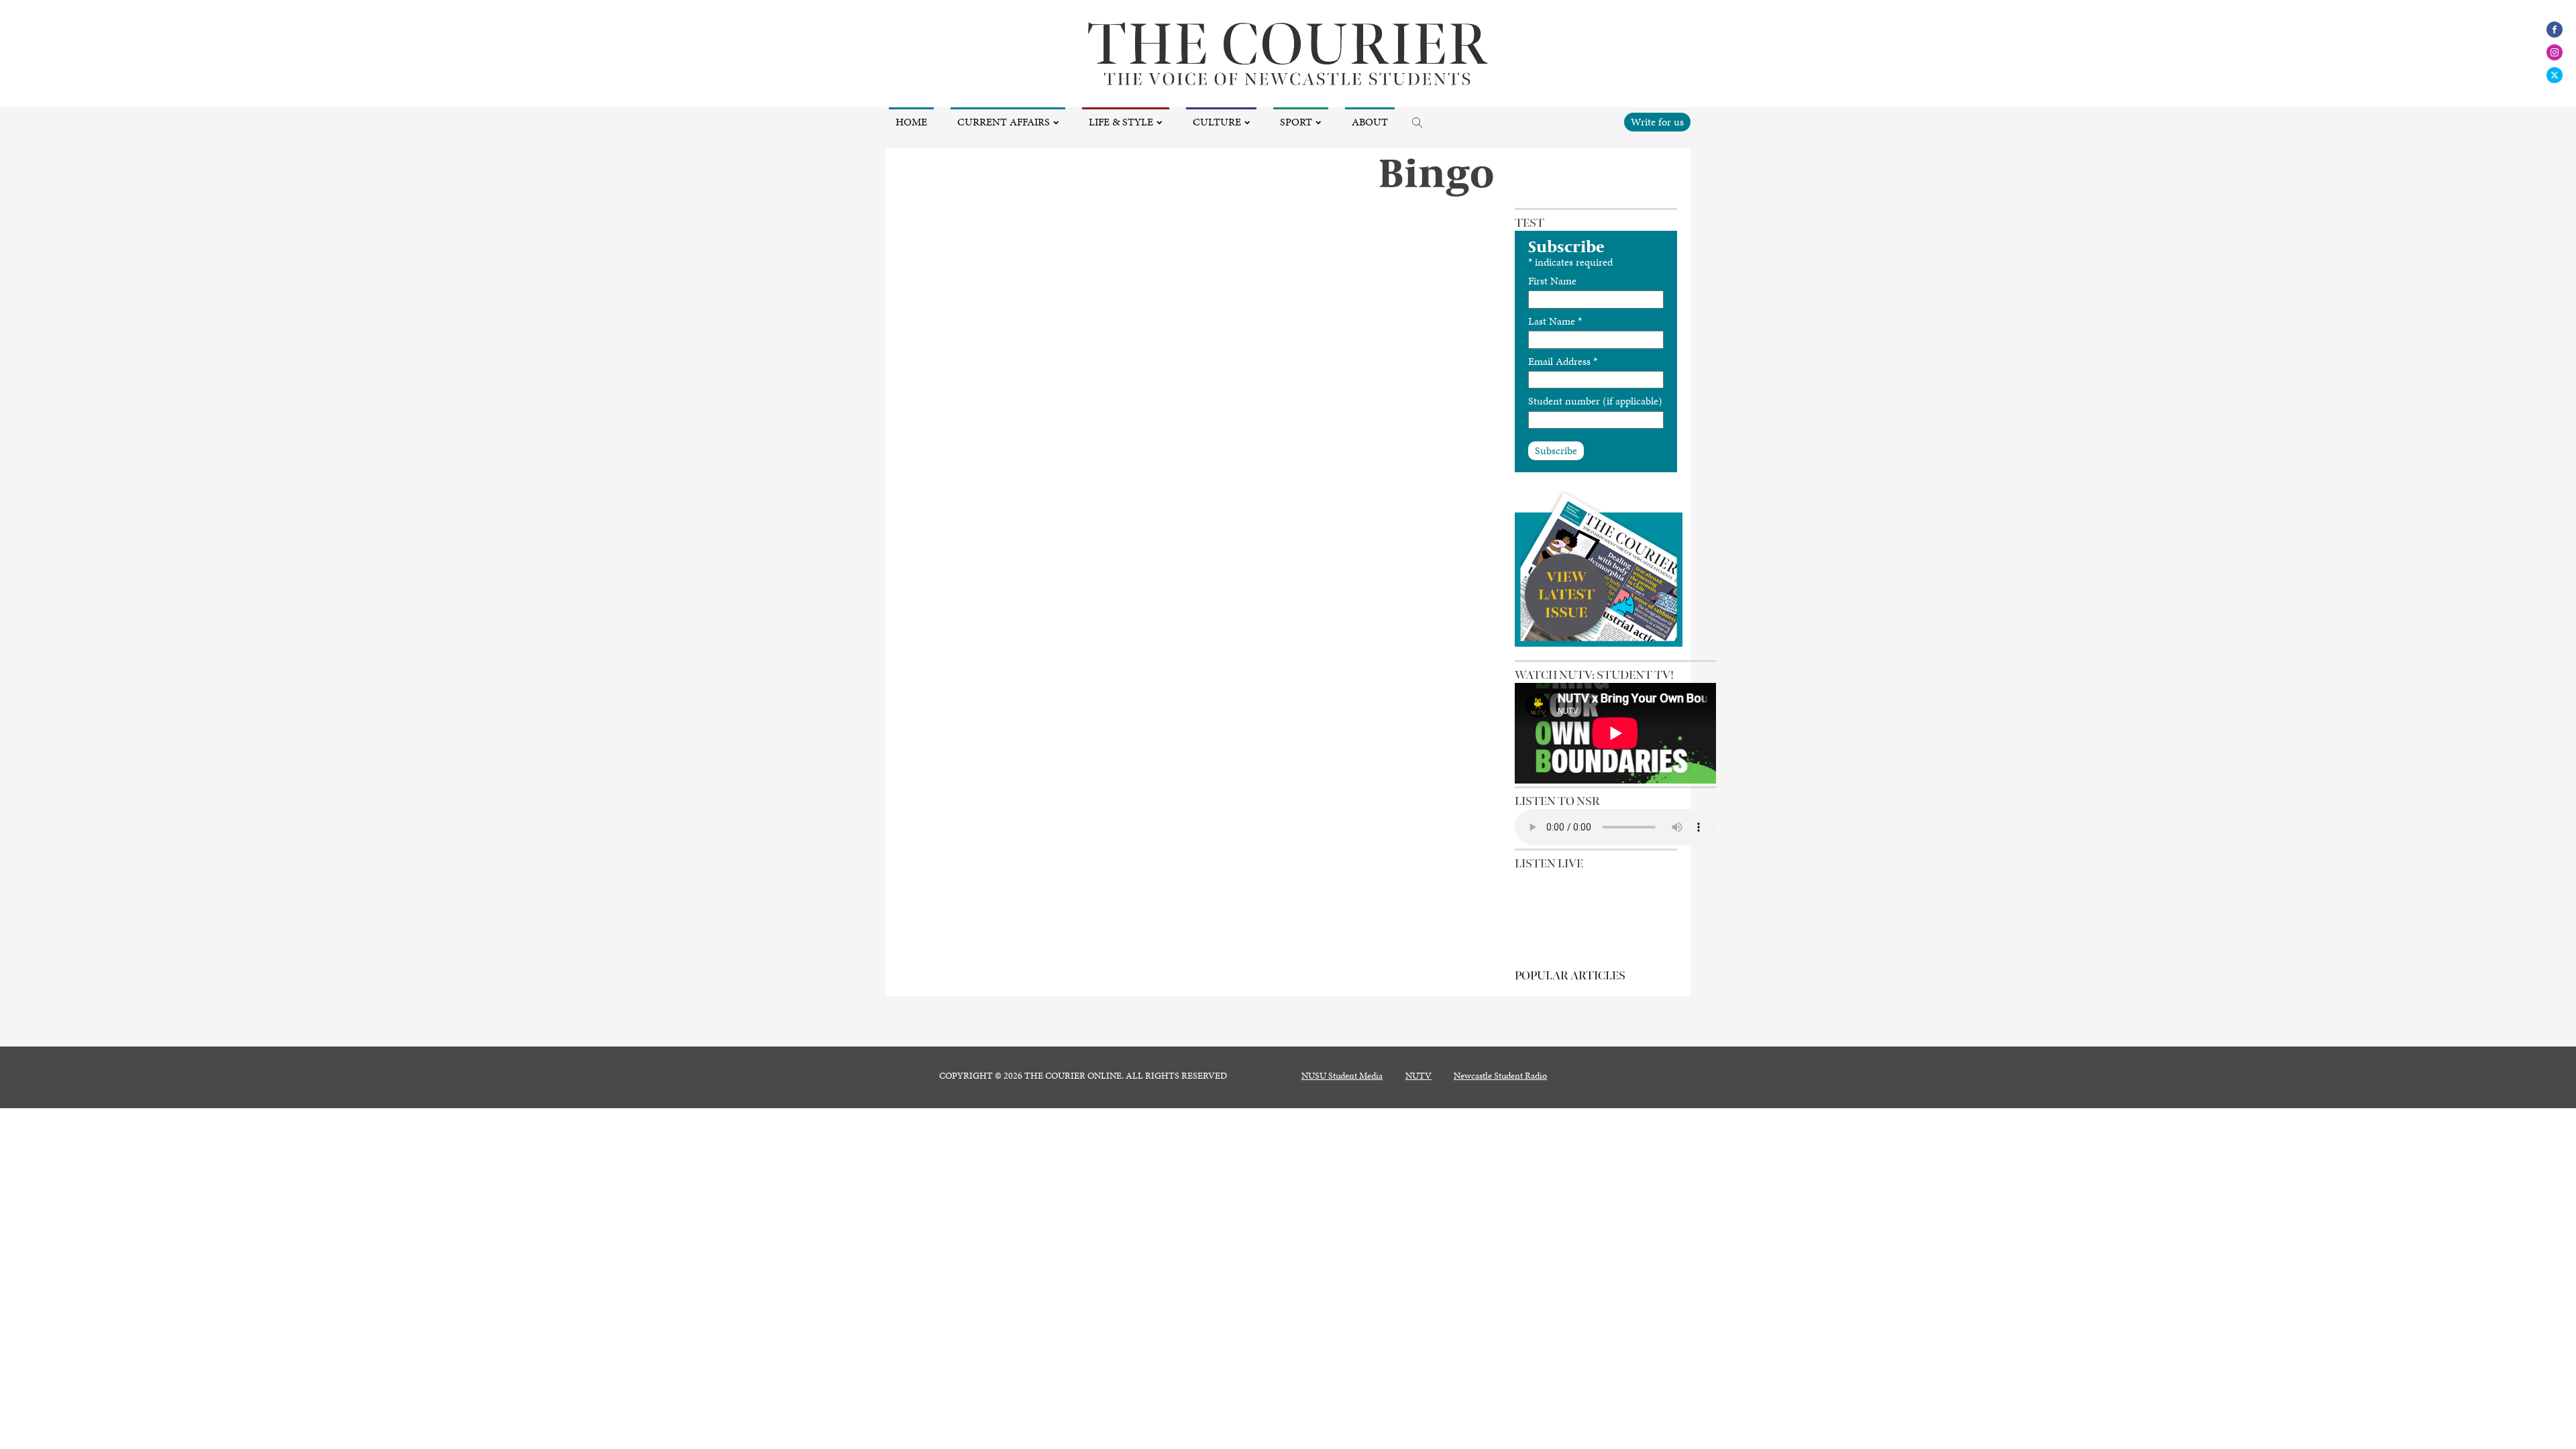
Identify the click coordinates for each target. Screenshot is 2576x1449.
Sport (1296, 122)
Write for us (1657, 122)
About (1370, 122)
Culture (1217, 122)
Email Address (1563, 361)
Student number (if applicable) (1595, 401)
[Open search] (1417, 123)
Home (911, 122)
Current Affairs (1004, 122)
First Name (1552, 281)
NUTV (1418, 1076)
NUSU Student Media (1342, 1076)
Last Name (1555, 321)
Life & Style (1121, 122)
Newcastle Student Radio (1500, 1076)
